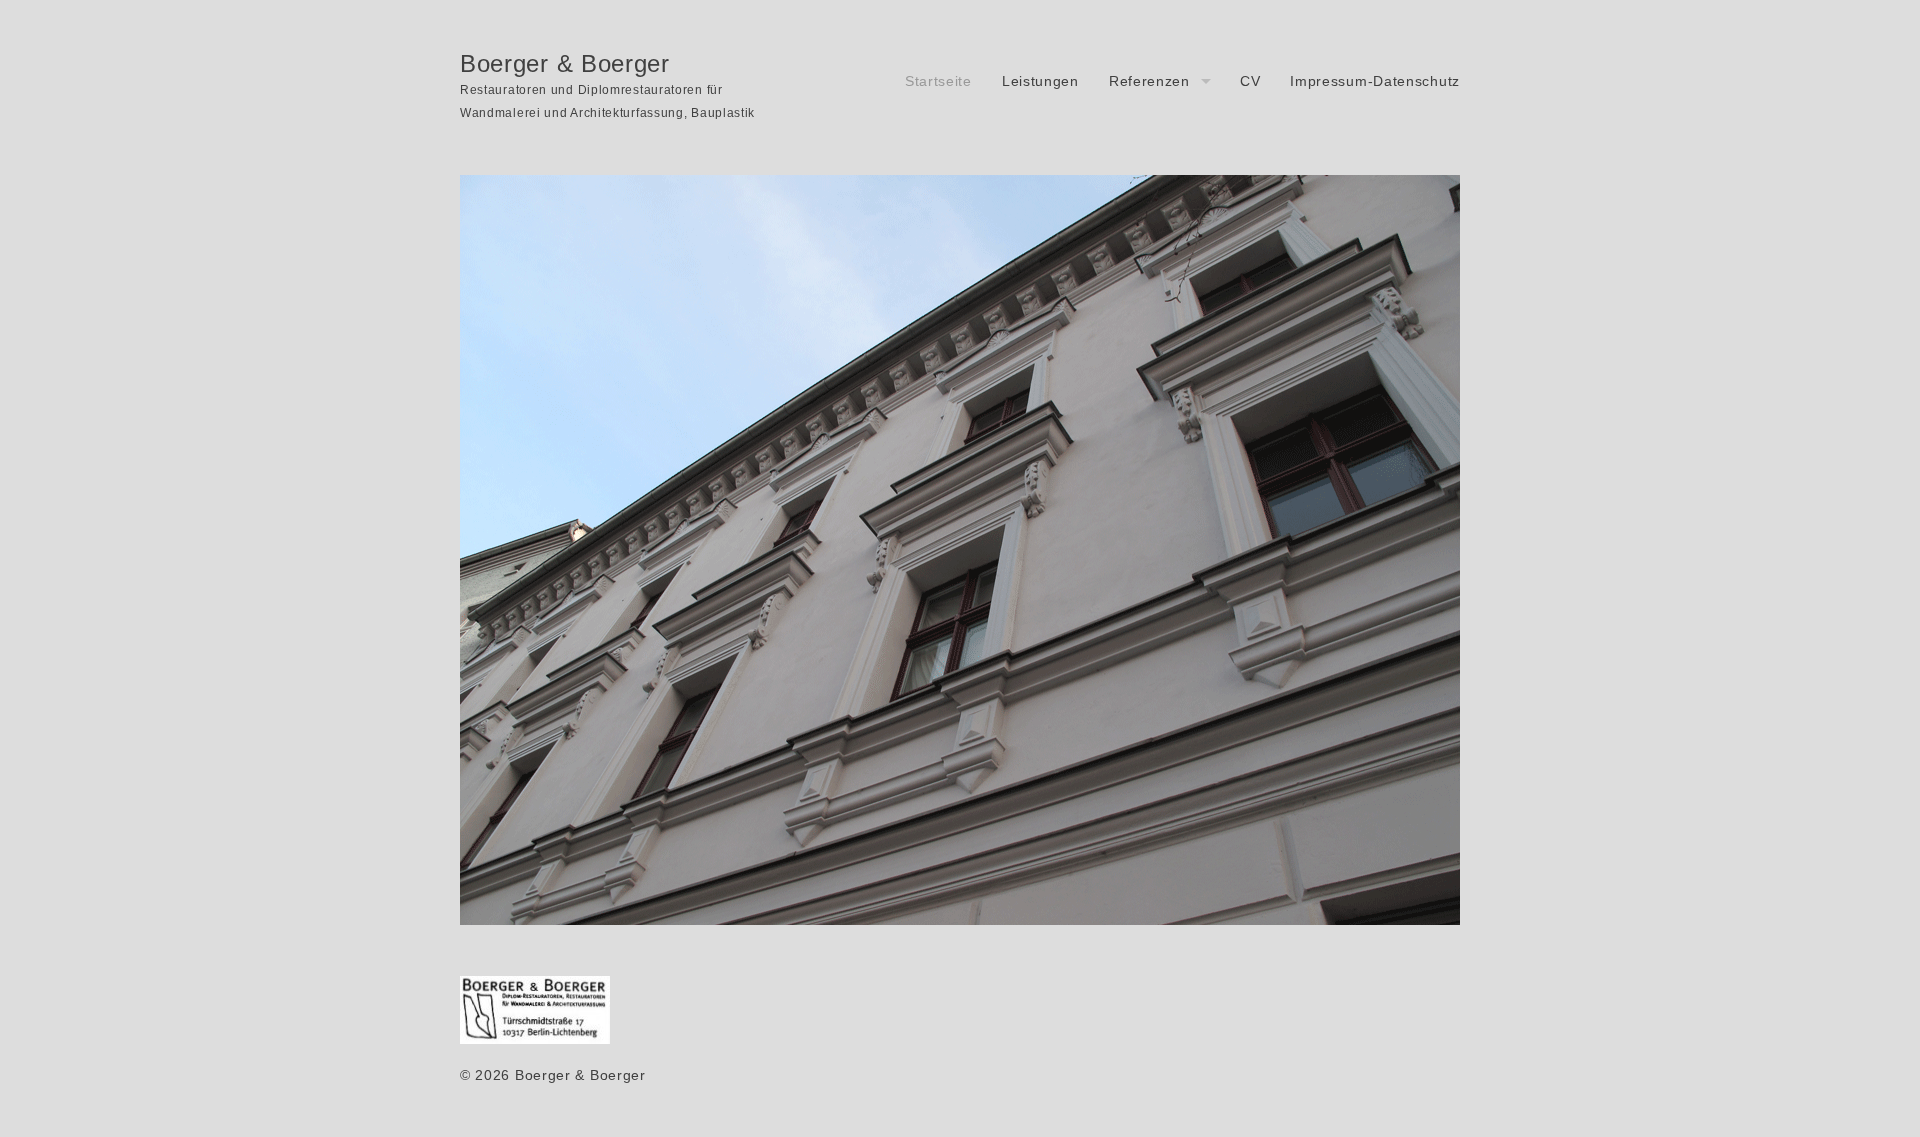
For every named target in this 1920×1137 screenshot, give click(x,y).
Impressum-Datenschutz (1375, 81)
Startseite (938, 81)
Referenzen (1149, 81)
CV (1250, 81)
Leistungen (1040, 81)
